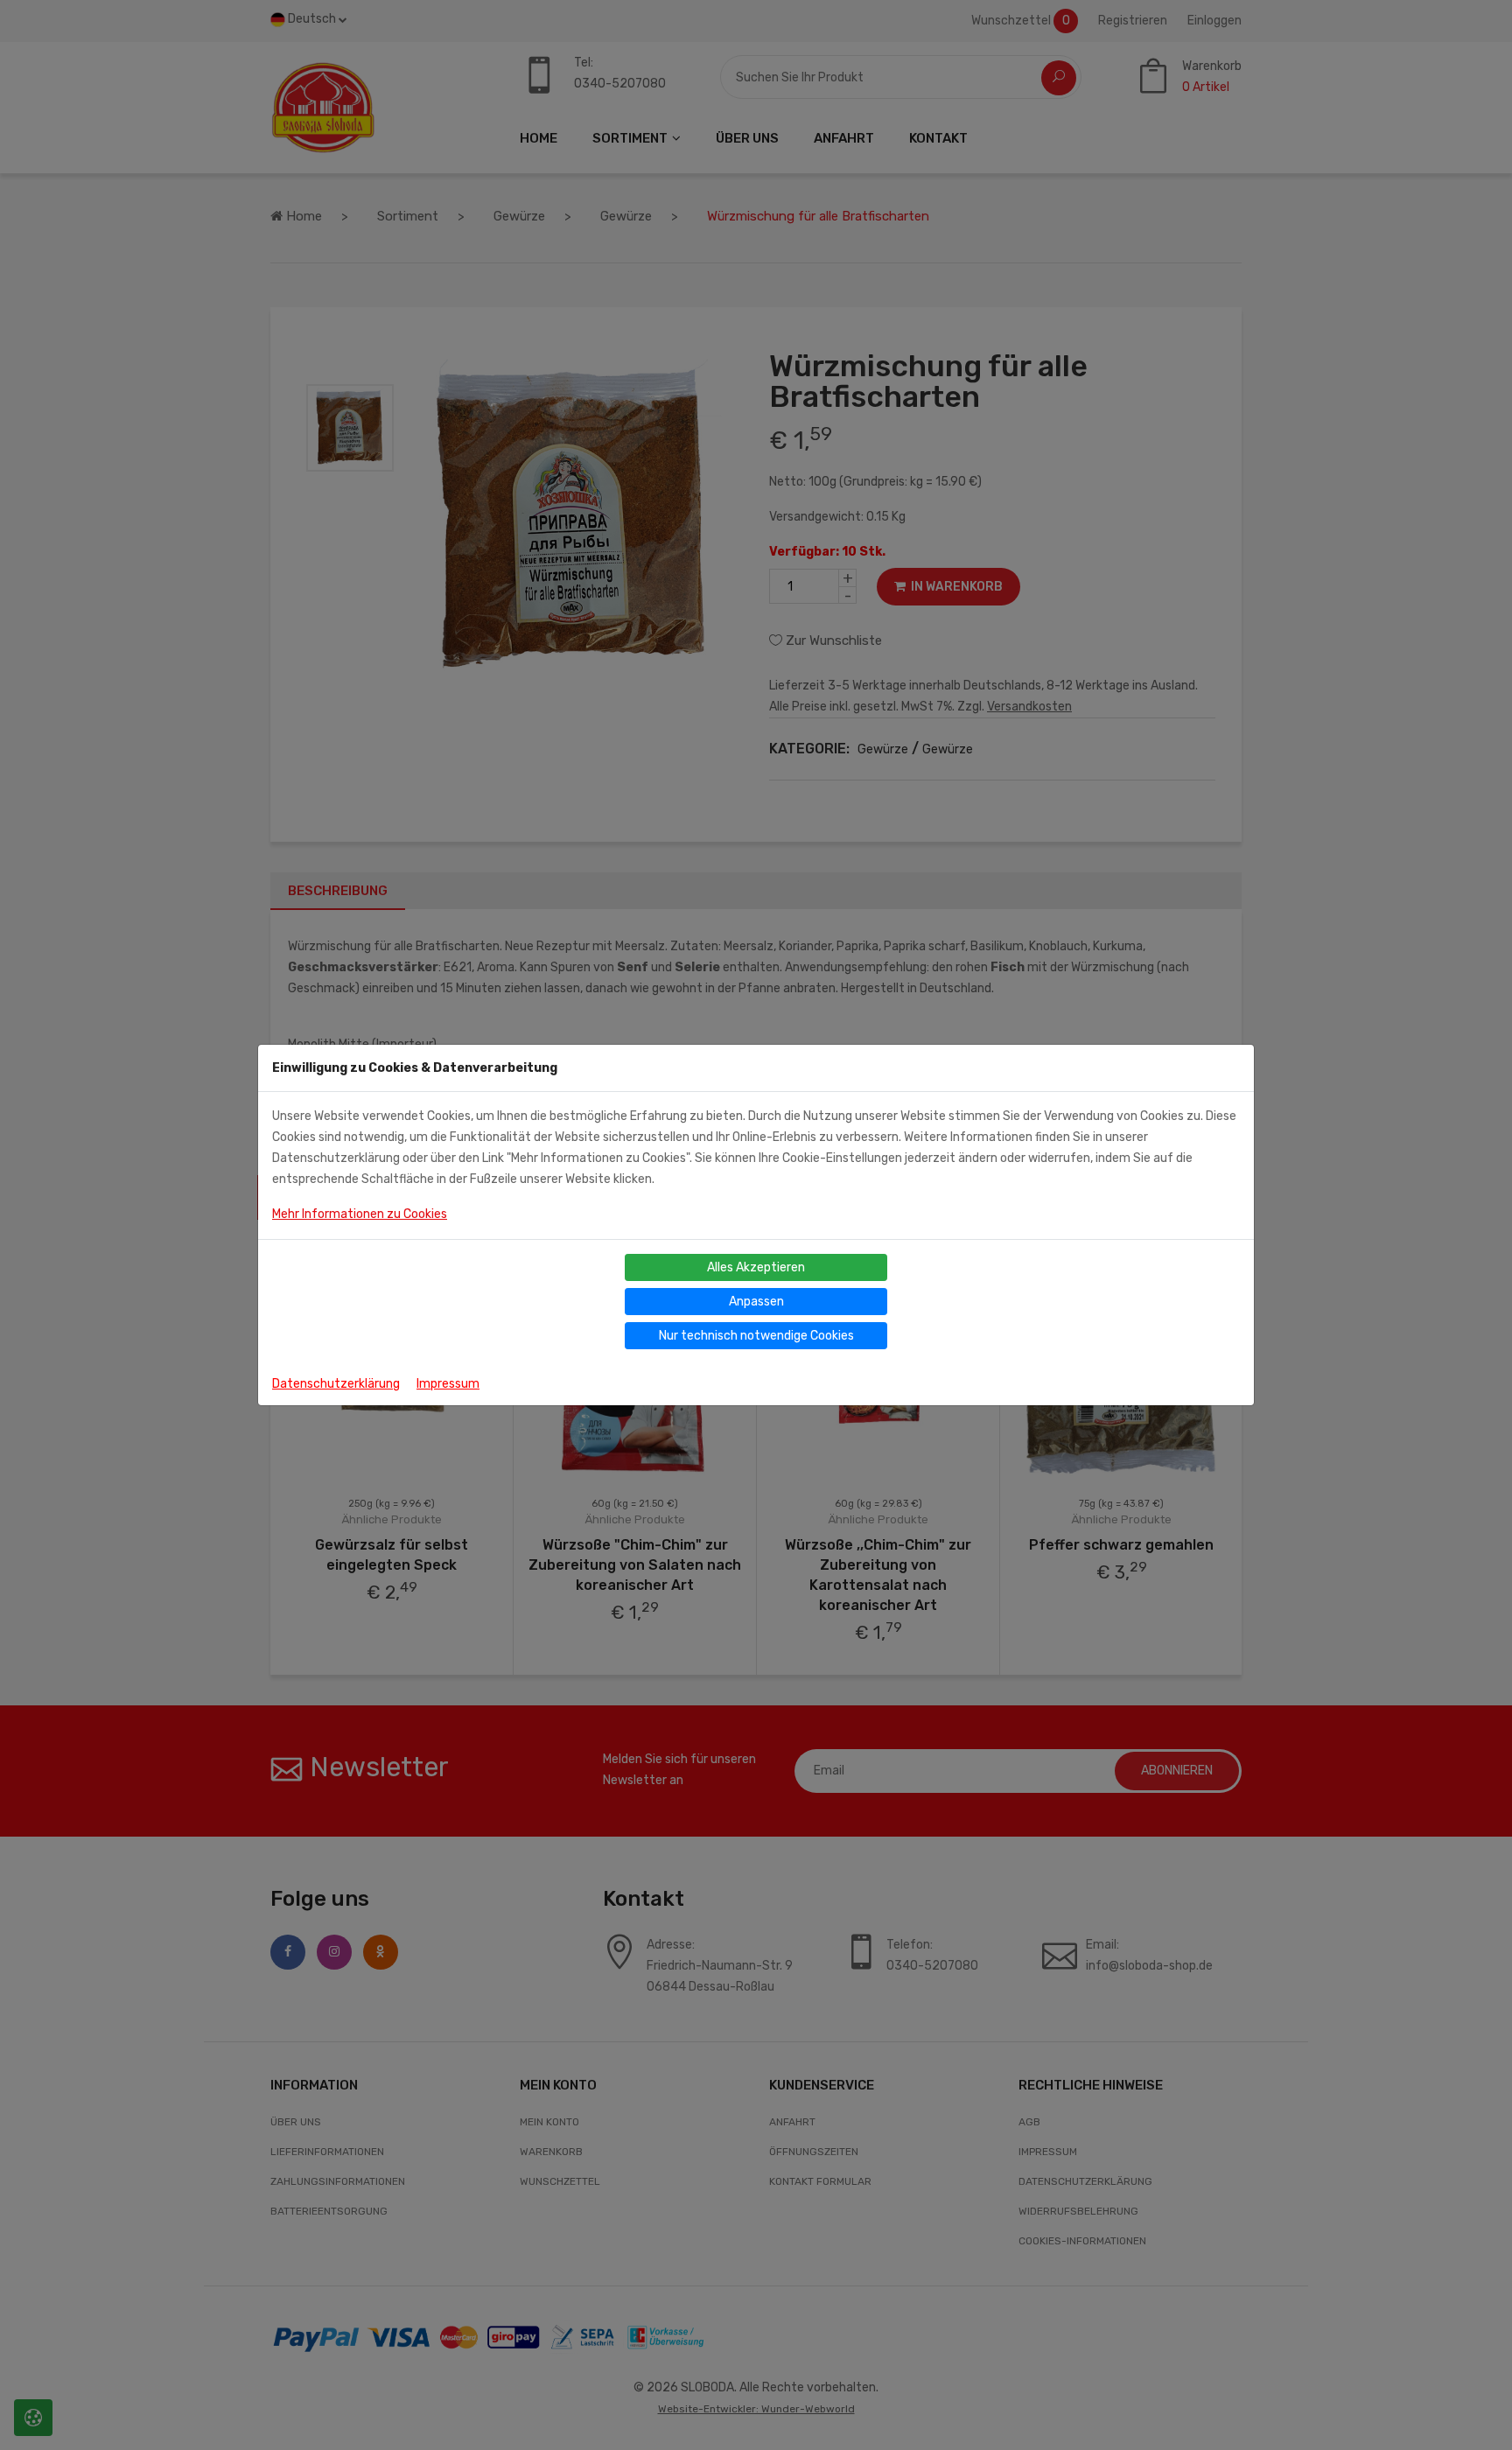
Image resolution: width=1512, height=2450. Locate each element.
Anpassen (756, 1302)
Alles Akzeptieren (756, 1267)
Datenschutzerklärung (336, 1384)
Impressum (448, 1384)
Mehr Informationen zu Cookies (360, 1214)
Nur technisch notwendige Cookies (756, 1336)
